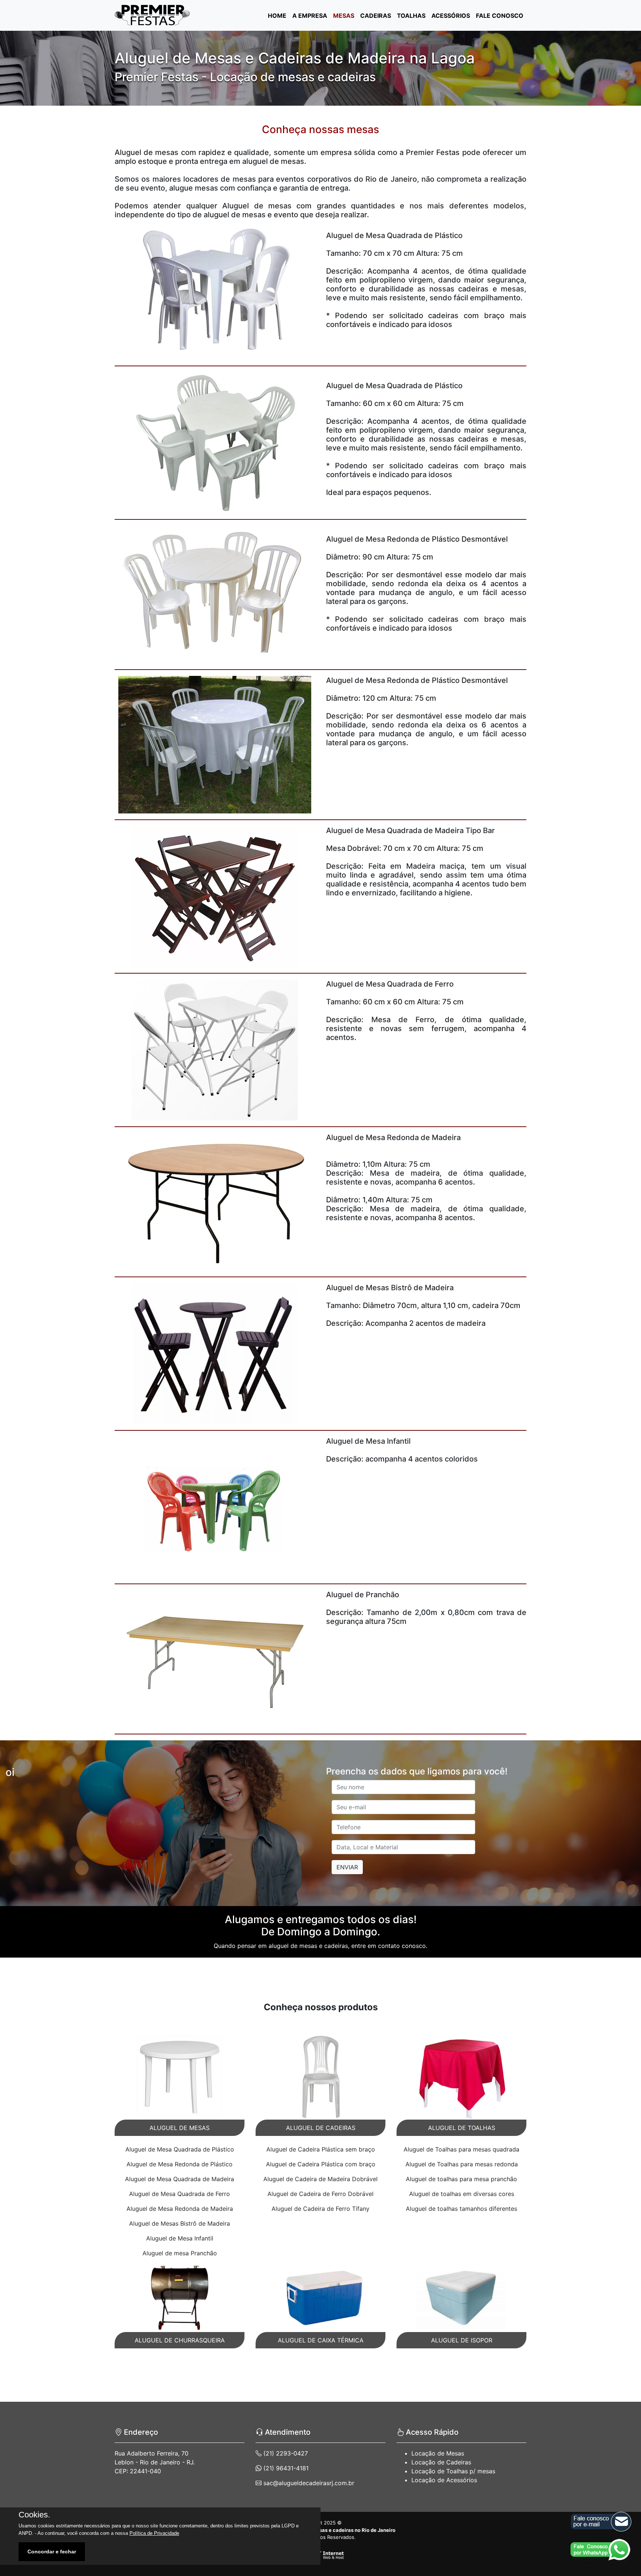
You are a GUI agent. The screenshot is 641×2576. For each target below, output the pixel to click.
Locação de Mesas (438, 2453)
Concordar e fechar (52, 2552)
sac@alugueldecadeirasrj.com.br (308, 2483)
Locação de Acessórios (444, 2480)
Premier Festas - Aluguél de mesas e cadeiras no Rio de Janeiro (320, 2530)
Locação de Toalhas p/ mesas (453, 2471)
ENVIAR (347, 1867)
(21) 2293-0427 (285, 2453)
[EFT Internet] (320, 2555)
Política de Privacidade (154, 2533)
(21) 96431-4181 (285, 2468)
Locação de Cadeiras (441, 2462)
